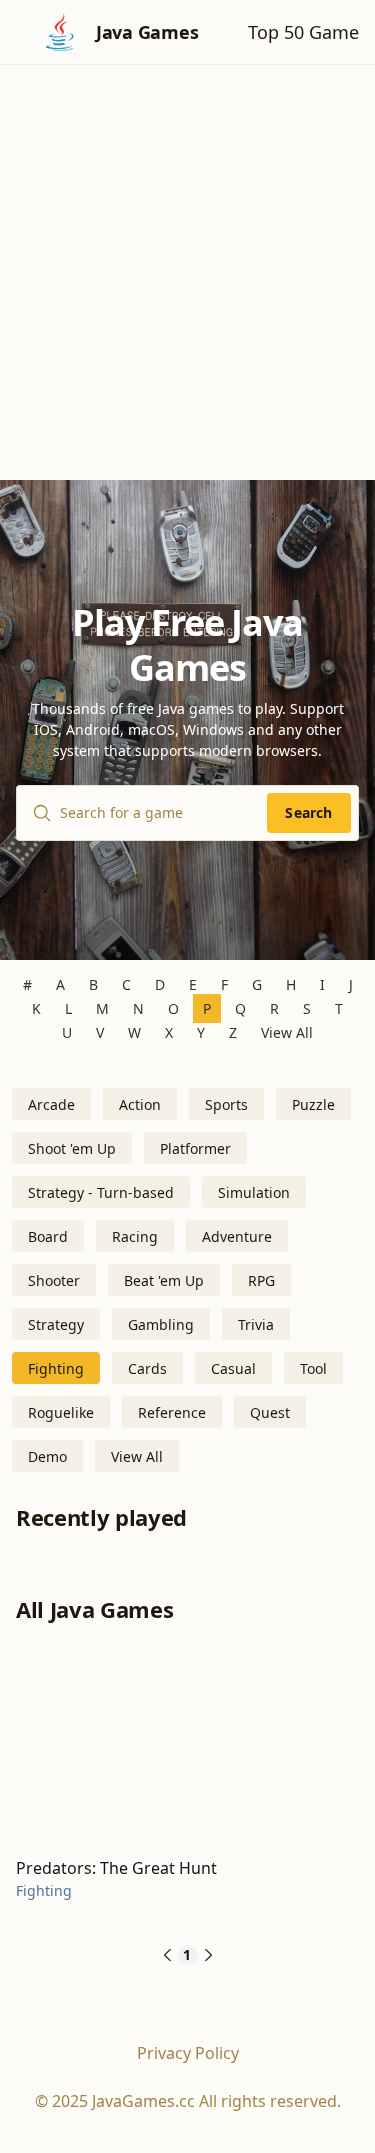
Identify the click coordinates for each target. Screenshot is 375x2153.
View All (287, 1032)
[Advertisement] (187, 262)
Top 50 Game (303, 32)
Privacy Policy (188, 2053)
